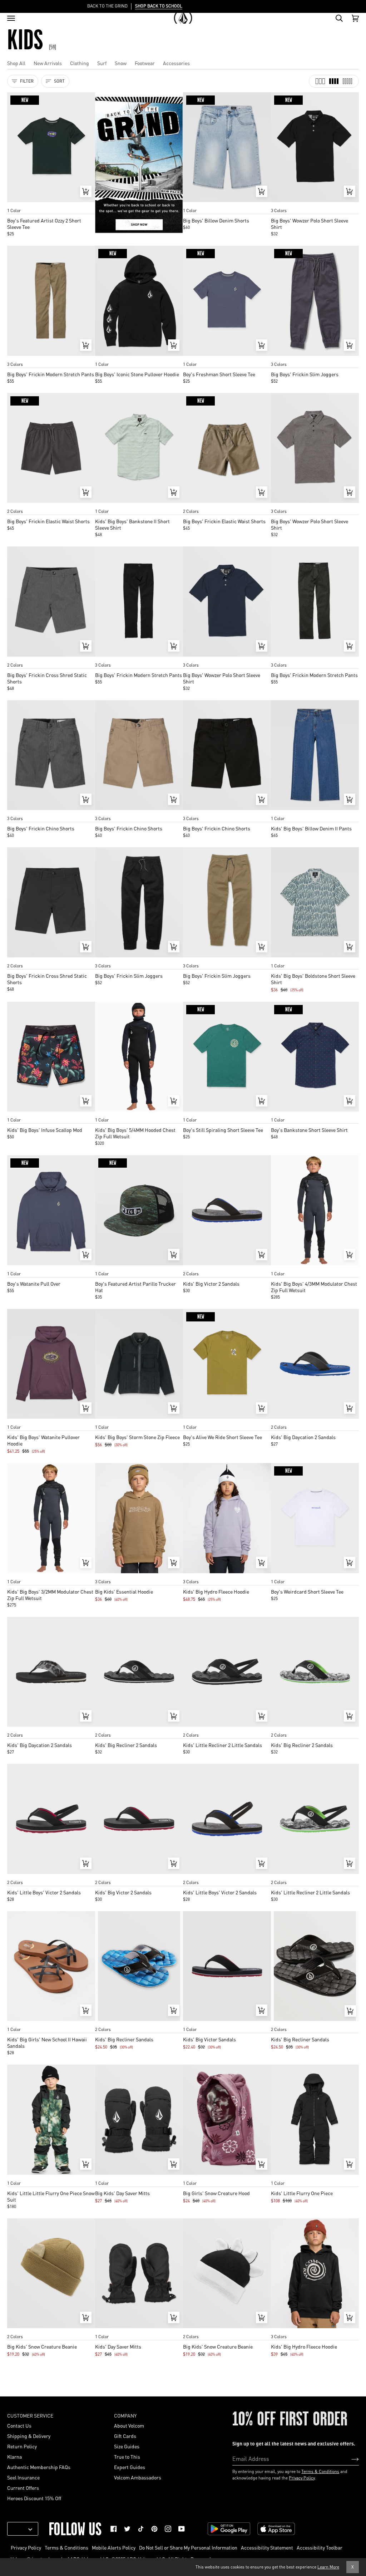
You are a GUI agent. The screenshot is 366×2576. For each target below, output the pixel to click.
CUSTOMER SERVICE (30, 2415)
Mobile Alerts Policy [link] (114, 2547)
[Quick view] (86, 191)
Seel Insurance (23, 2477)
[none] (51, 203)
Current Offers (23, 2488)
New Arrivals (48, 63)
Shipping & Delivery (29, 2436)
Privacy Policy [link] (26, 2547)
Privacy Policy (302, 2478)
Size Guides (127, 2446)
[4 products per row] (334, 81)
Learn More (328, 2567)
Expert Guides (130, 2467)
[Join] (349, 2459)
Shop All (16, 63)
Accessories (176, 63)
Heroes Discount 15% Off (34, 2498)
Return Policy (22, 2446)
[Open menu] (11, 18)
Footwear (145, 63)
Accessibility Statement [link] (267, 2547)
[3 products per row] (320, 81)
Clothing (80, 63)
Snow (121, 63)
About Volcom (129, 2425)
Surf (102, 63)
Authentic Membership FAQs (39, 2467)
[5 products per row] (347, 81)
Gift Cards (125, 2436)
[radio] (15, 203)
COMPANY (125, 2415)
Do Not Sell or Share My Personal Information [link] (188, 2547)
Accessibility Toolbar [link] (320, 2547)
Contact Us (19, 2425)
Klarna (14, 2457)
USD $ (20, 2529)
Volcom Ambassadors (138, 2477)
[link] (114, 2529)
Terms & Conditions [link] (66, 2547)
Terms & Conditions (320, 2471)
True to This (127, 2457)
